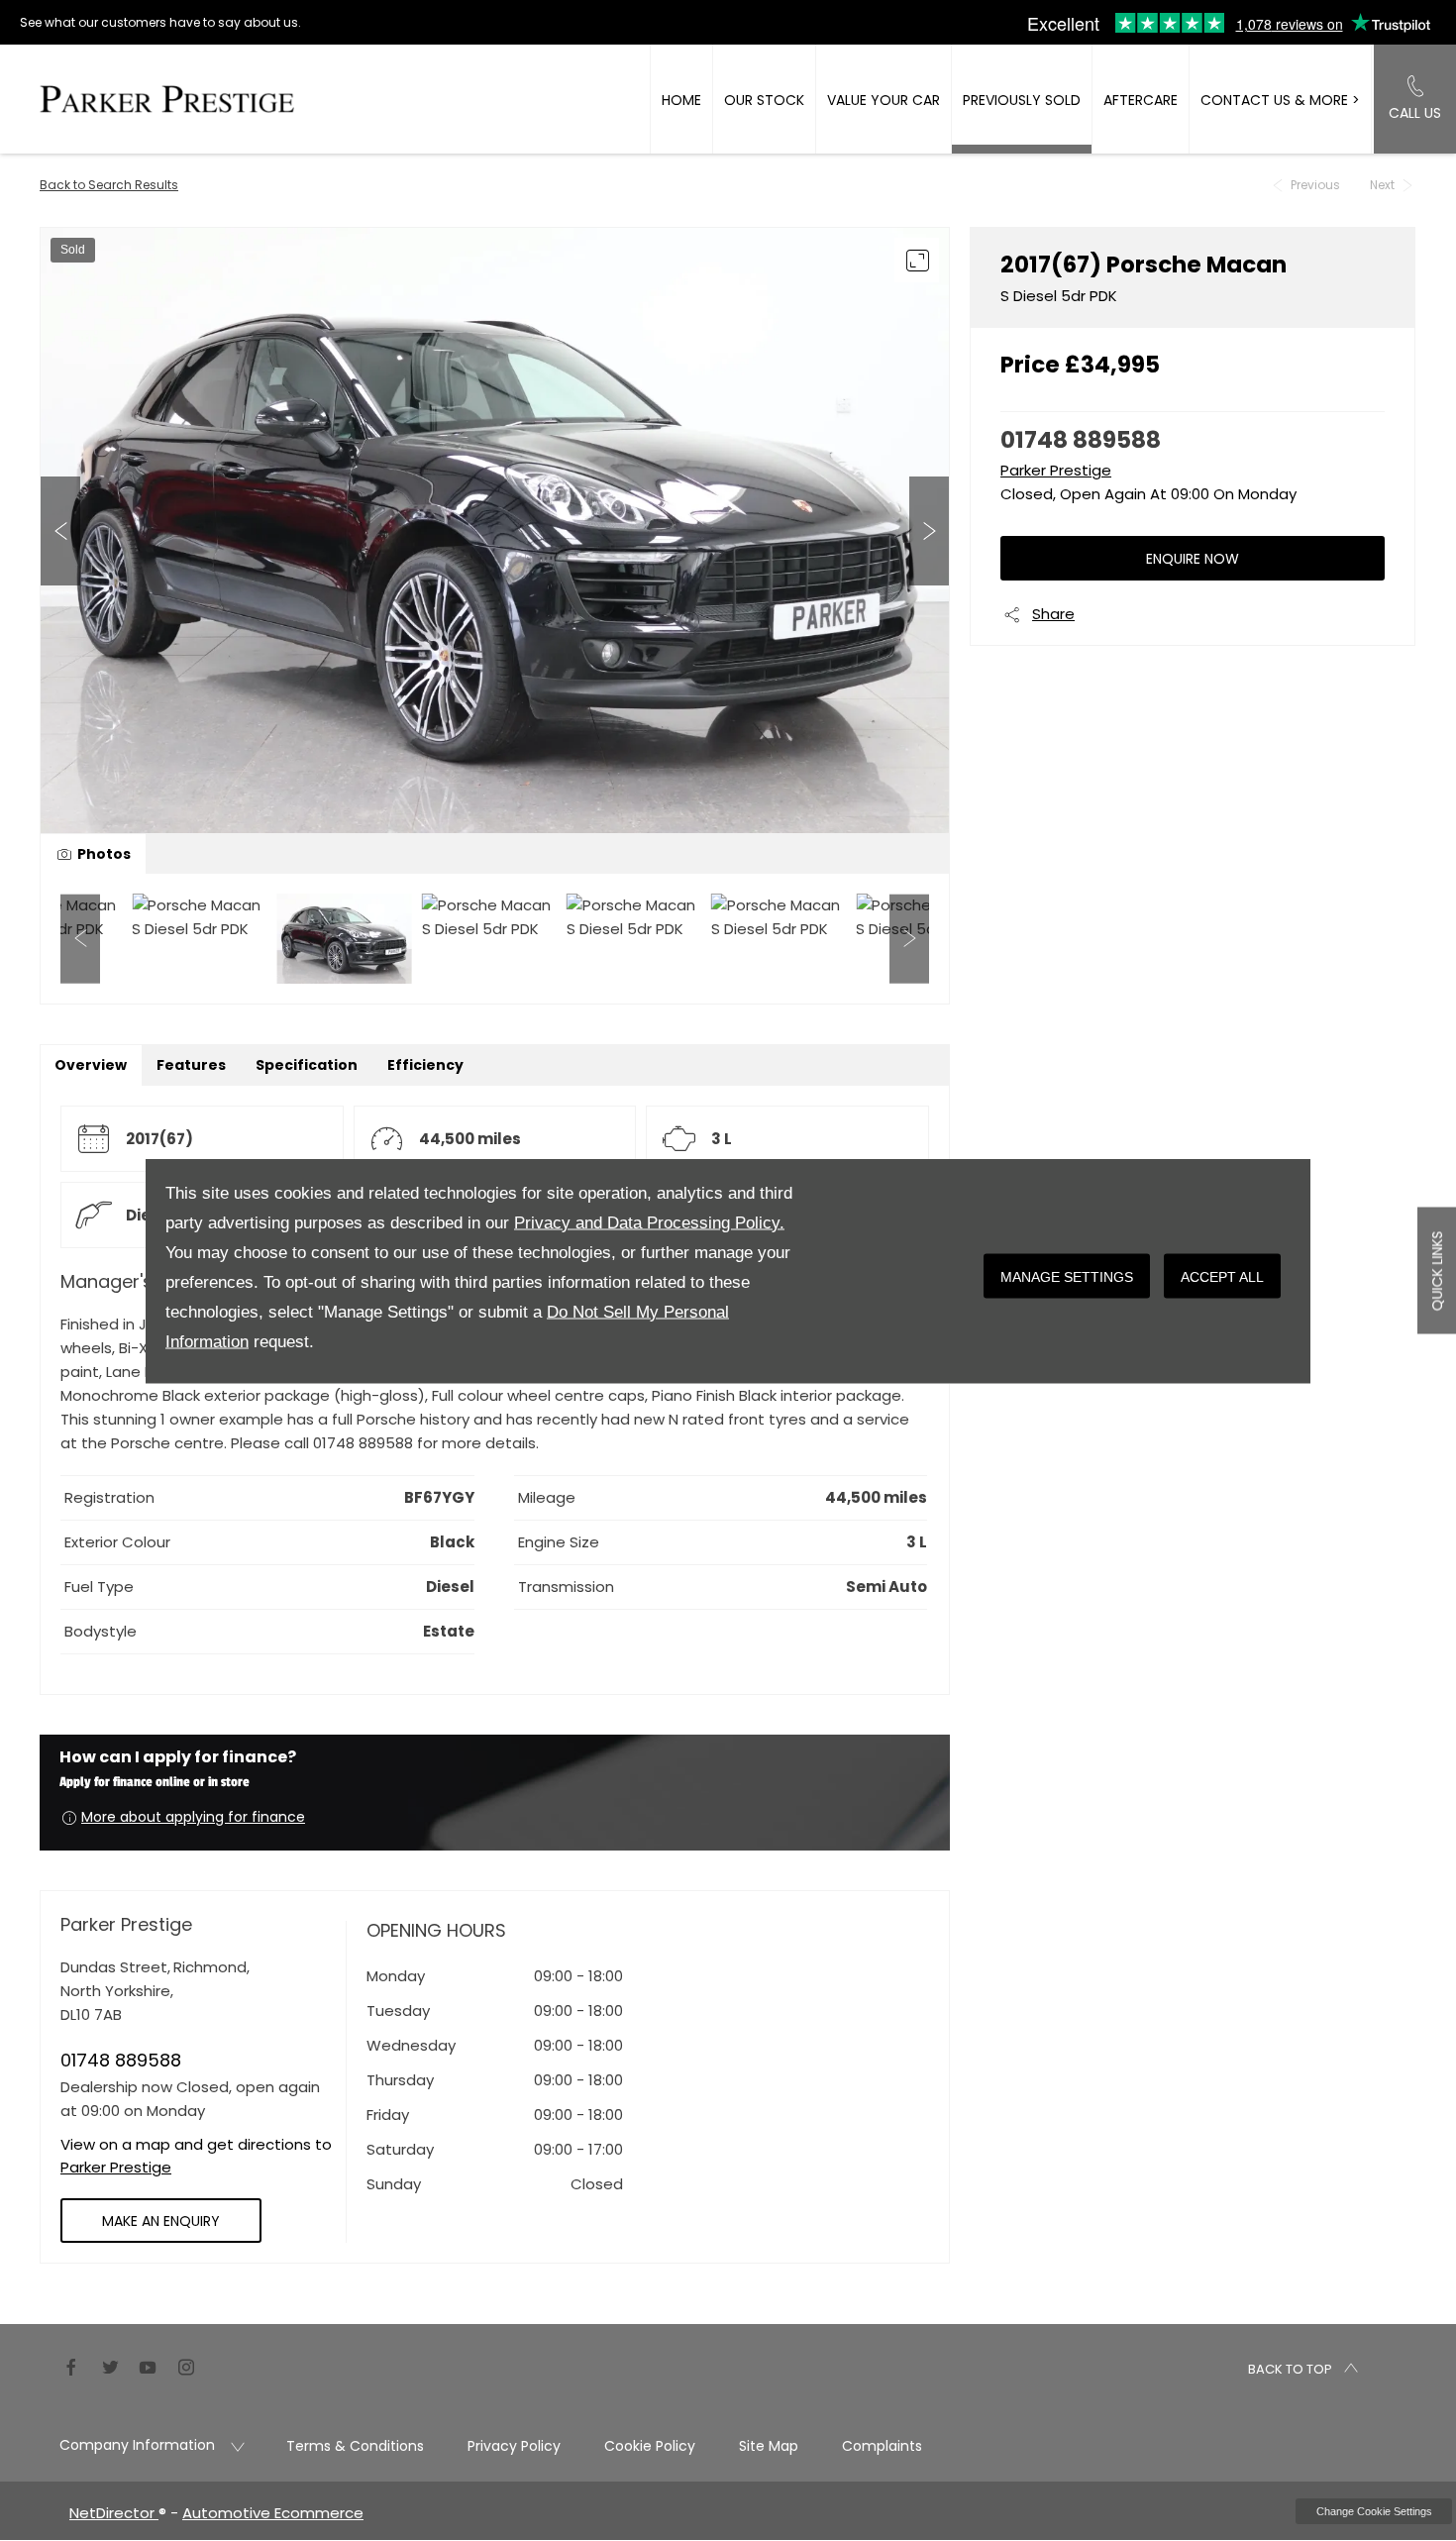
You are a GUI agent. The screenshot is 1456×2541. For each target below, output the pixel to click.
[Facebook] (71, 2366)
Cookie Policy (650, 2446)
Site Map (769, 2446)
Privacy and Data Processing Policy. (649, 1222)
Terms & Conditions (355, 2446)
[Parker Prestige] (167, 99)
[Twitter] (110, 2366)
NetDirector (114, 2513)
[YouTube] (148, 2366)
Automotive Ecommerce (273, 2513)
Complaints (882, 2446)
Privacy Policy (514, 2446)
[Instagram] (186, 2366)
